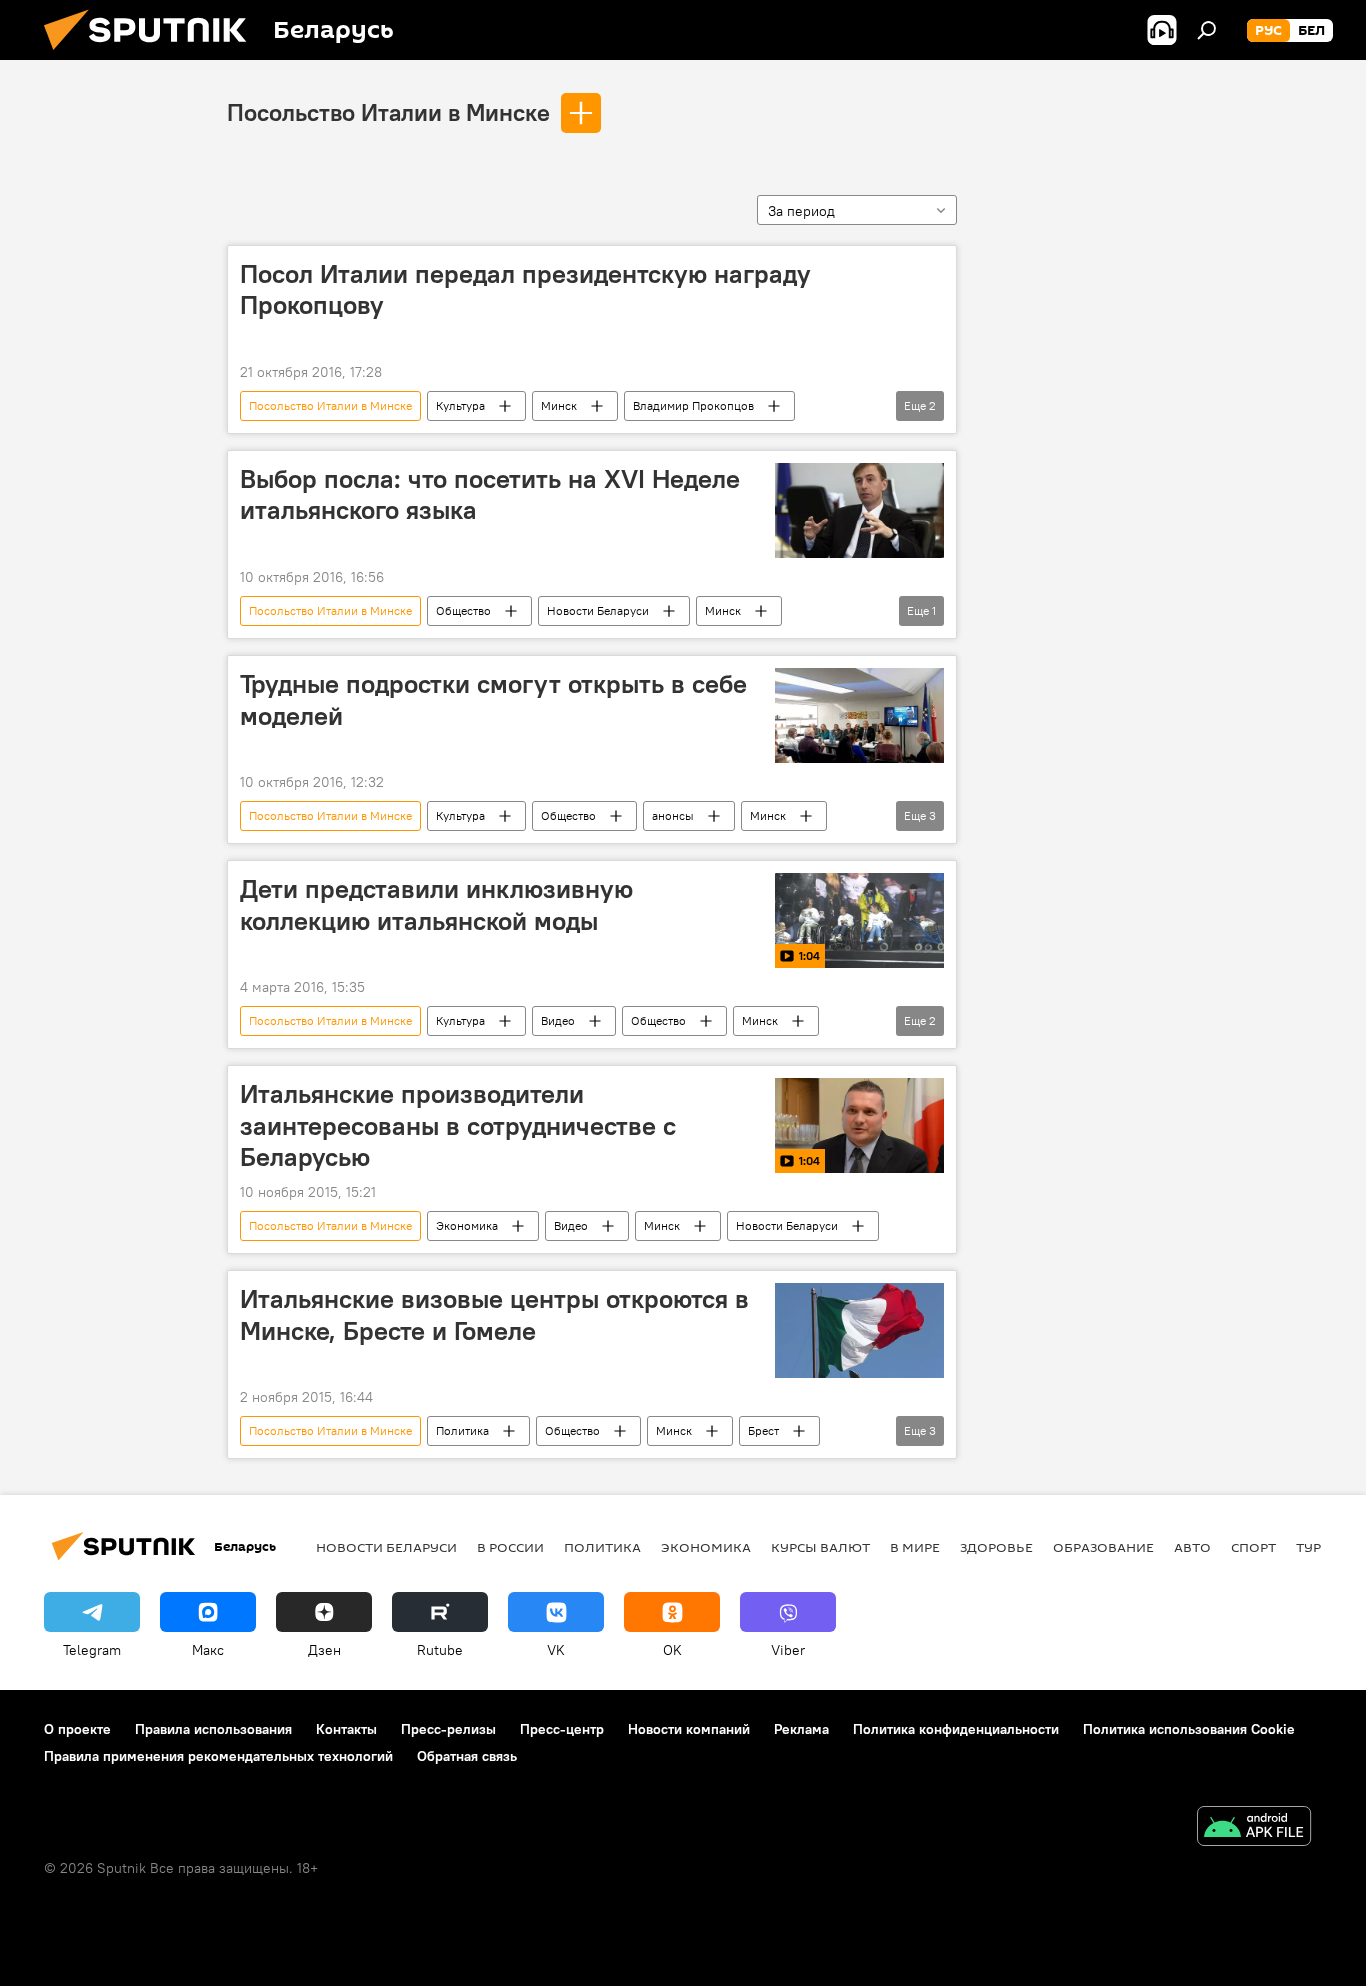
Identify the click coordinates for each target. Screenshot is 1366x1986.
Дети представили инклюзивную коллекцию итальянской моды (436, 904)
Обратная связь (467, 1756)
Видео (558, 1020)
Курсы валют (820, 1547)
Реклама (801, 1729)
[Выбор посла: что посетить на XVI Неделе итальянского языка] (859, 510)
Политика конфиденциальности (956, 1729)
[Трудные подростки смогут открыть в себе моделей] (859, 715)
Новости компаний (689, 1729)
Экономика (467, 1225)
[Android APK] (1254, 1828)
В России (510, 1547)
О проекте (77, 1729)
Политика (462, 1430)
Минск (559, 405)
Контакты (346, 1729)
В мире (915, 1547)
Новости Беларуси (598, 610)
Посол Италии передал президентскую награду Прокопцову (525, 289)
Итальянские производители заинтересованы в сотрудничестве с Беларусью (458, 1125)
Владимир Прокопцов (693, 405)
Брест (763, 1430)
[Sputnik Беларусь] (153, 55)
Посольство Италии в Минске (388, 112)
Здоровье (996, 1547)
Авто (1192, 1547)
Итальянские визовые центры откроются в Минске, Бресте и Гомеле (494, 1314)
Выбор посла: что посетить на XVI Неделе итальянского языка (490, 494)
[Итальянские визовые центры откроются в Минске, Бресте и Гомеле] (859, 1330)
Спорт (1253, 1547)
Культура (460, 405)
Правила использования (213, 1729)
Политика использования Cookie (1189, 1729)
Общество (463, 610)
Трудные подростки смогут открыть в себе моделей (493, 699)
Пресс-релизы (448, 1729)
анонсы (673, 815)
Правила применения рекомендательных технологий (218, 1756)
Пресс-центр (562, 1729)
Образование (1103, 1547)
